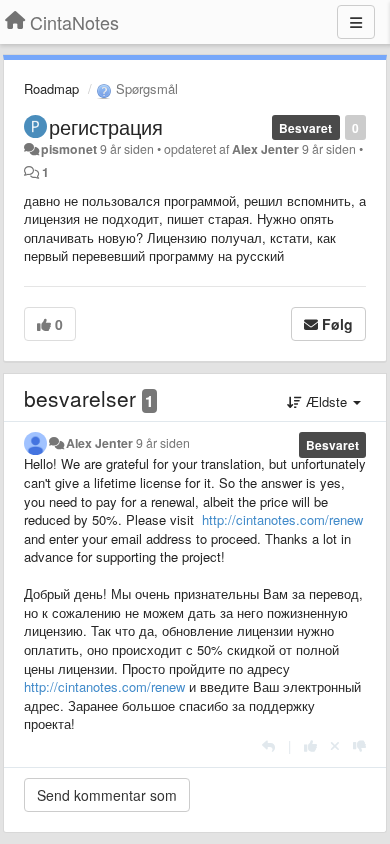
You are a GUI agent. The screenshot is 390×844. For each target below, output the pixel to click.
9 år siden (163, 443)
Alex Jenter (265, 149)
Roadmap (51, 88)
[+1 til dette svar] (310, 745)
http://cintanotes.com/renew (282, 519)
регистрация (106, 126)
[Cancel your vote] (335, 745)
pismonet (69, 149)
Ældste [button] (326, 401)
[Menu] (356, 22)
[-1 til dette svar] (359, 745)
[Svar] (268, 745)
